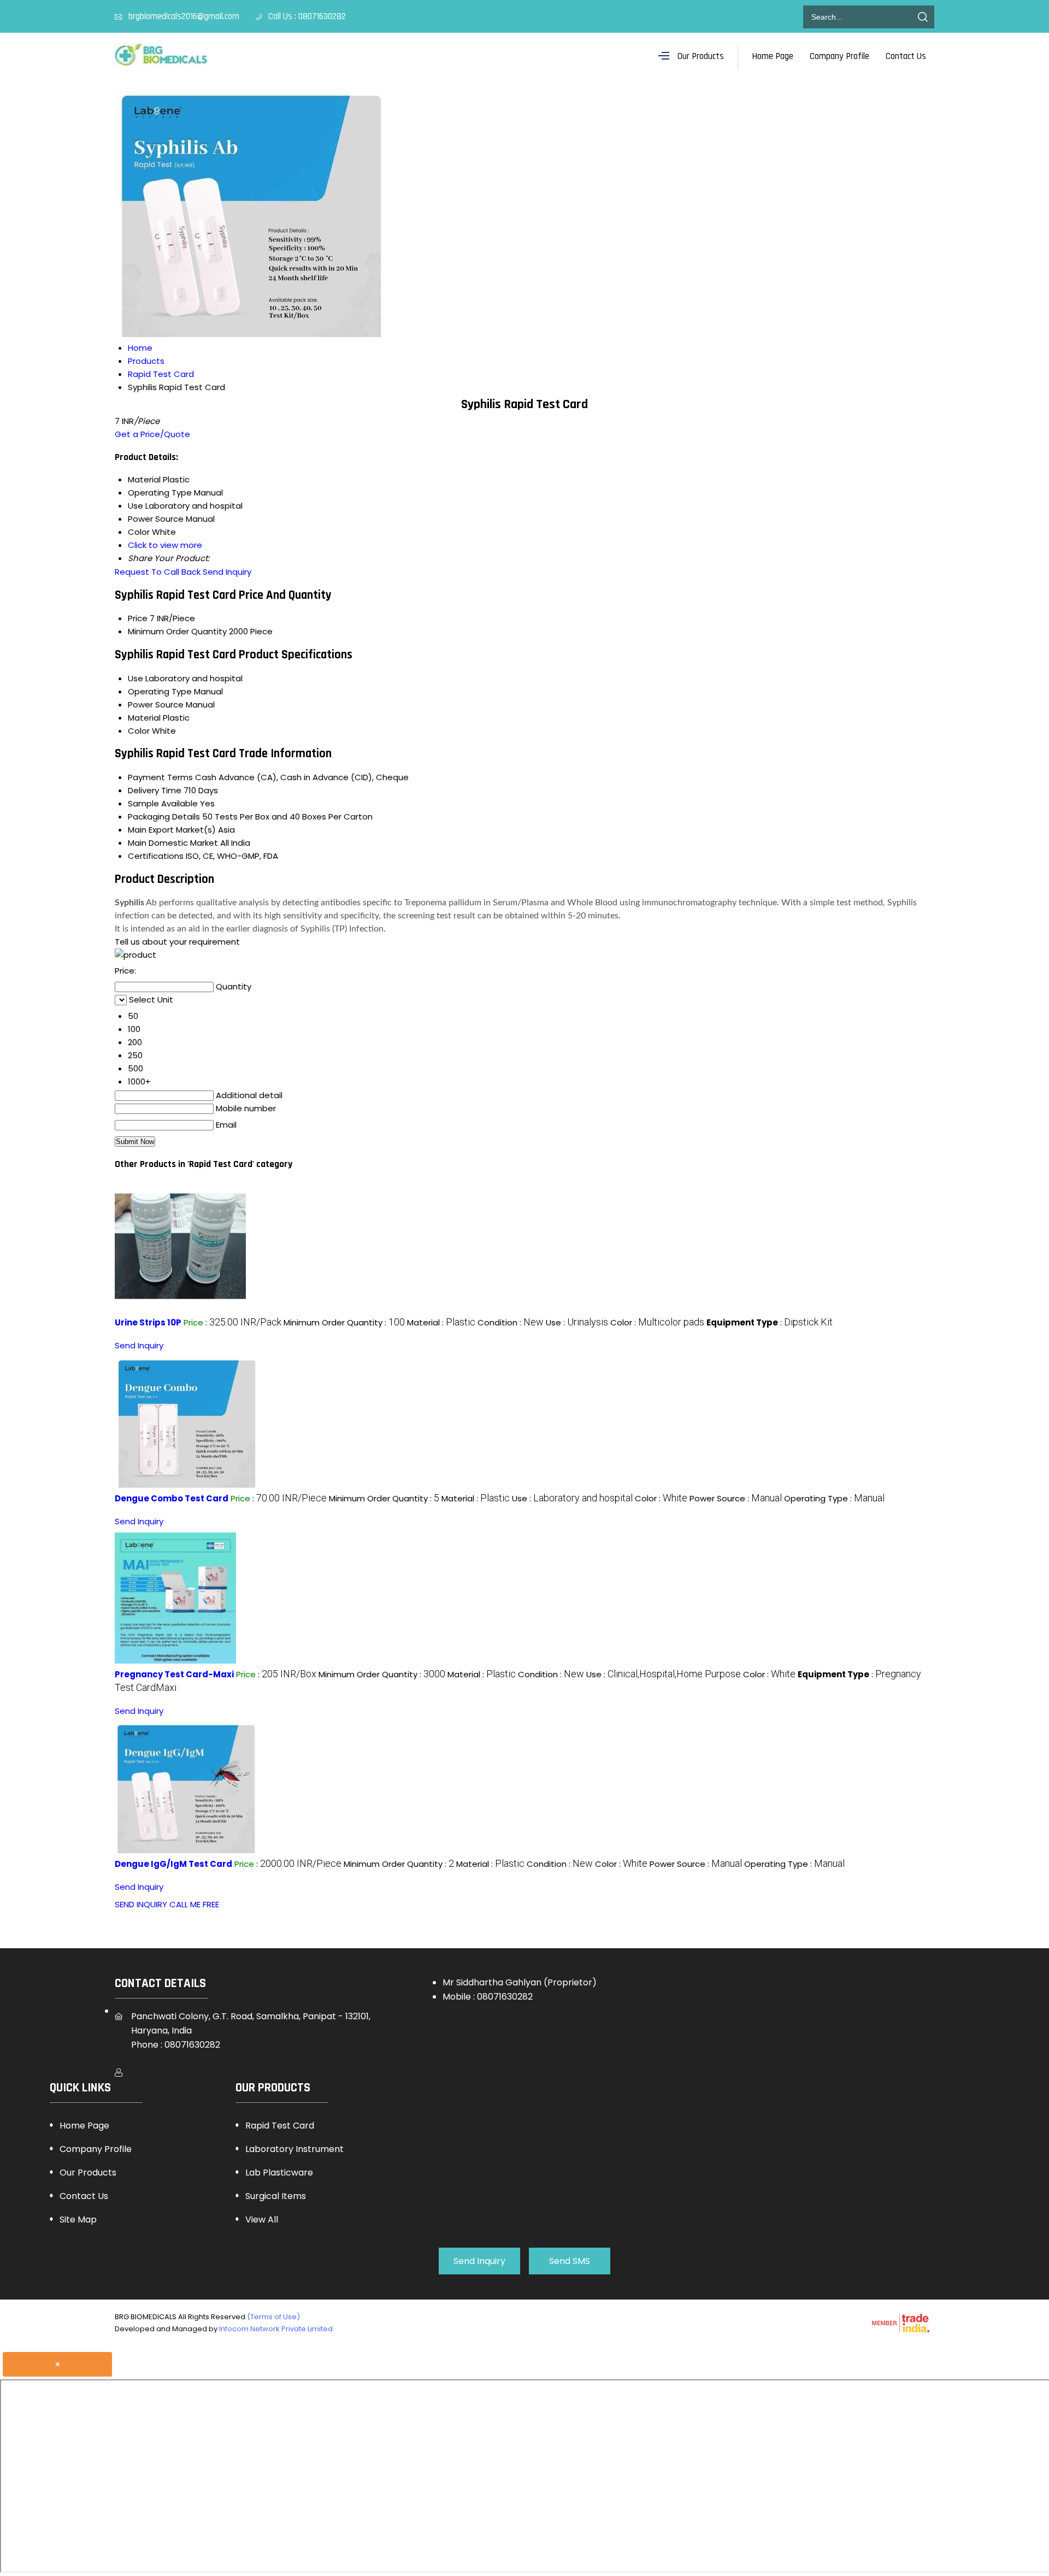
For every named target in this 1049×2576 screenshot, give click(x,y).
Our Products (701, 56)
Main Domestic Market (173, 843)
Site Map (78, 2220)
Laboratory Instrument (294, 2149)
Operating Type (160, 691)
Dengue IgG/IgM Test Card (173, 1864)
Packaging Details (164, 817)
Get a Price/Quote (152, 434)
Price (138, 618)
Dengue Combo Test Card (172, 1498)
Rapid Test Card (280, 2126)
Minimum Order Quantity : (344, 1322)
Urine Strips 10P (148, 1322)
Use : (577, 1322)
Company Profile (839, 56)
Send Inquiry (227, 572)
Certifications (156, 856)
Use (135, 678)
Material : (441, 1322)
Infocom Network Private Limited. (277, 2329)
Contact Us (906, 56)
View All (262, 2220)
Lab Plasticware (279, 2173)
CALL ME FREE (194, 1904)
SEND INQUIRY (141, 1904)
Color (139, 731)
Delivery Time (155, 790)
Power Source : (736, 1498)
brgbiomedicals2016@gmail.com (184, 16)
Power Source (156, 705)
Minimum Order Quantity (177, 631)
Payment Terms (160, 777)
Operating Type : (834, 1498)
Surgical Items (276, 2196)
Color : (657, 1322)
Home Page (773, 56)
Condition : (511, 1322)
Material (144, 718)
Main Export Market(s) (172, 830)
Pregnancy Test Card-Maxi (174, 1674)
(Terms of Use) (273, 2317)
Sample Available (163, 803)
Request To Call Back (158, 572)
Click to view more (165, 545)
